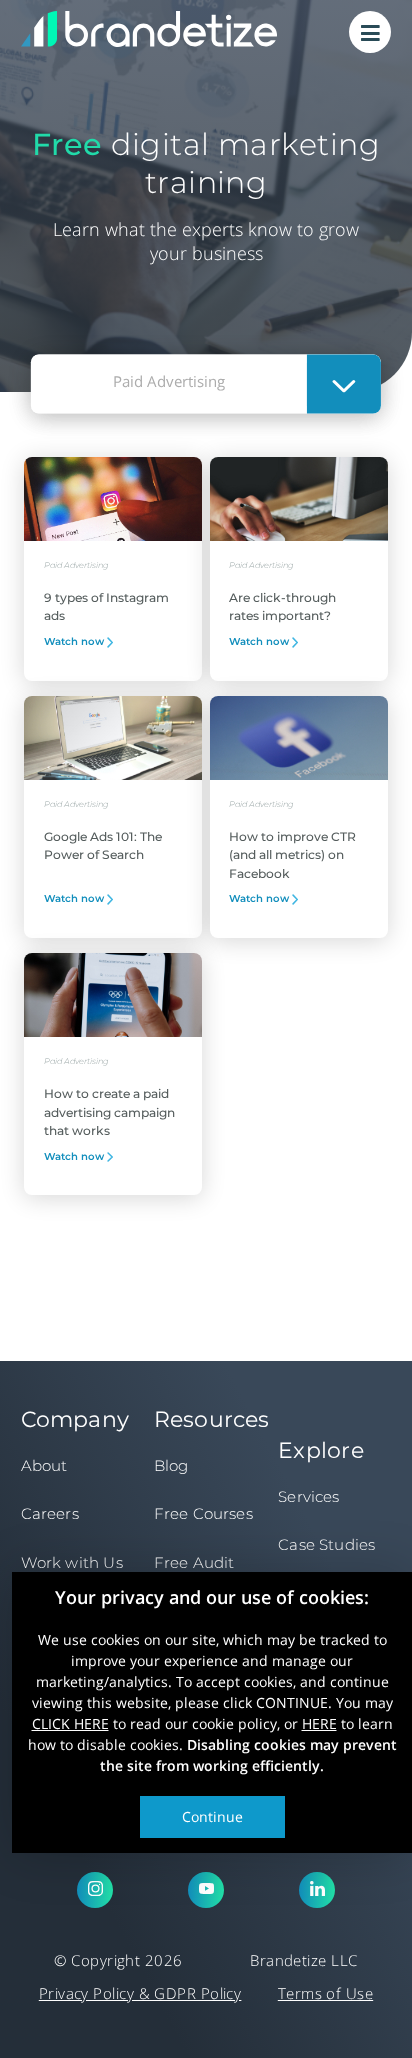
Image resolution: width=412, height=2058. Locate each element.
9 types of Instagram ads (106, 606)
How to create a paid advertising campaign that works (109, 1112)
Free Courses (203, 1513)
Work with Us (72, 1562)
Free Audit (194, 1562)
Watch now (75, 641)
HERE (319, 1722)
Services (308, 1496)
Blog (171, 1465)
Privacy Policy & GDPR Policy (140, 1993)
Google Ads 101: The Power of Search (103, 845)
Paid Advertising (76, 565)
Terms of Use (325, 1993)
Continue (212, 1815)
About (44, 1465)
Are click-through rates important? (282, 606)
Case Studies (326, 1544)
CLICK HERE (70, 1722)
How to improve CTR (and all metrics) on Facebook (292, 855)
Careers (50, 1513)
